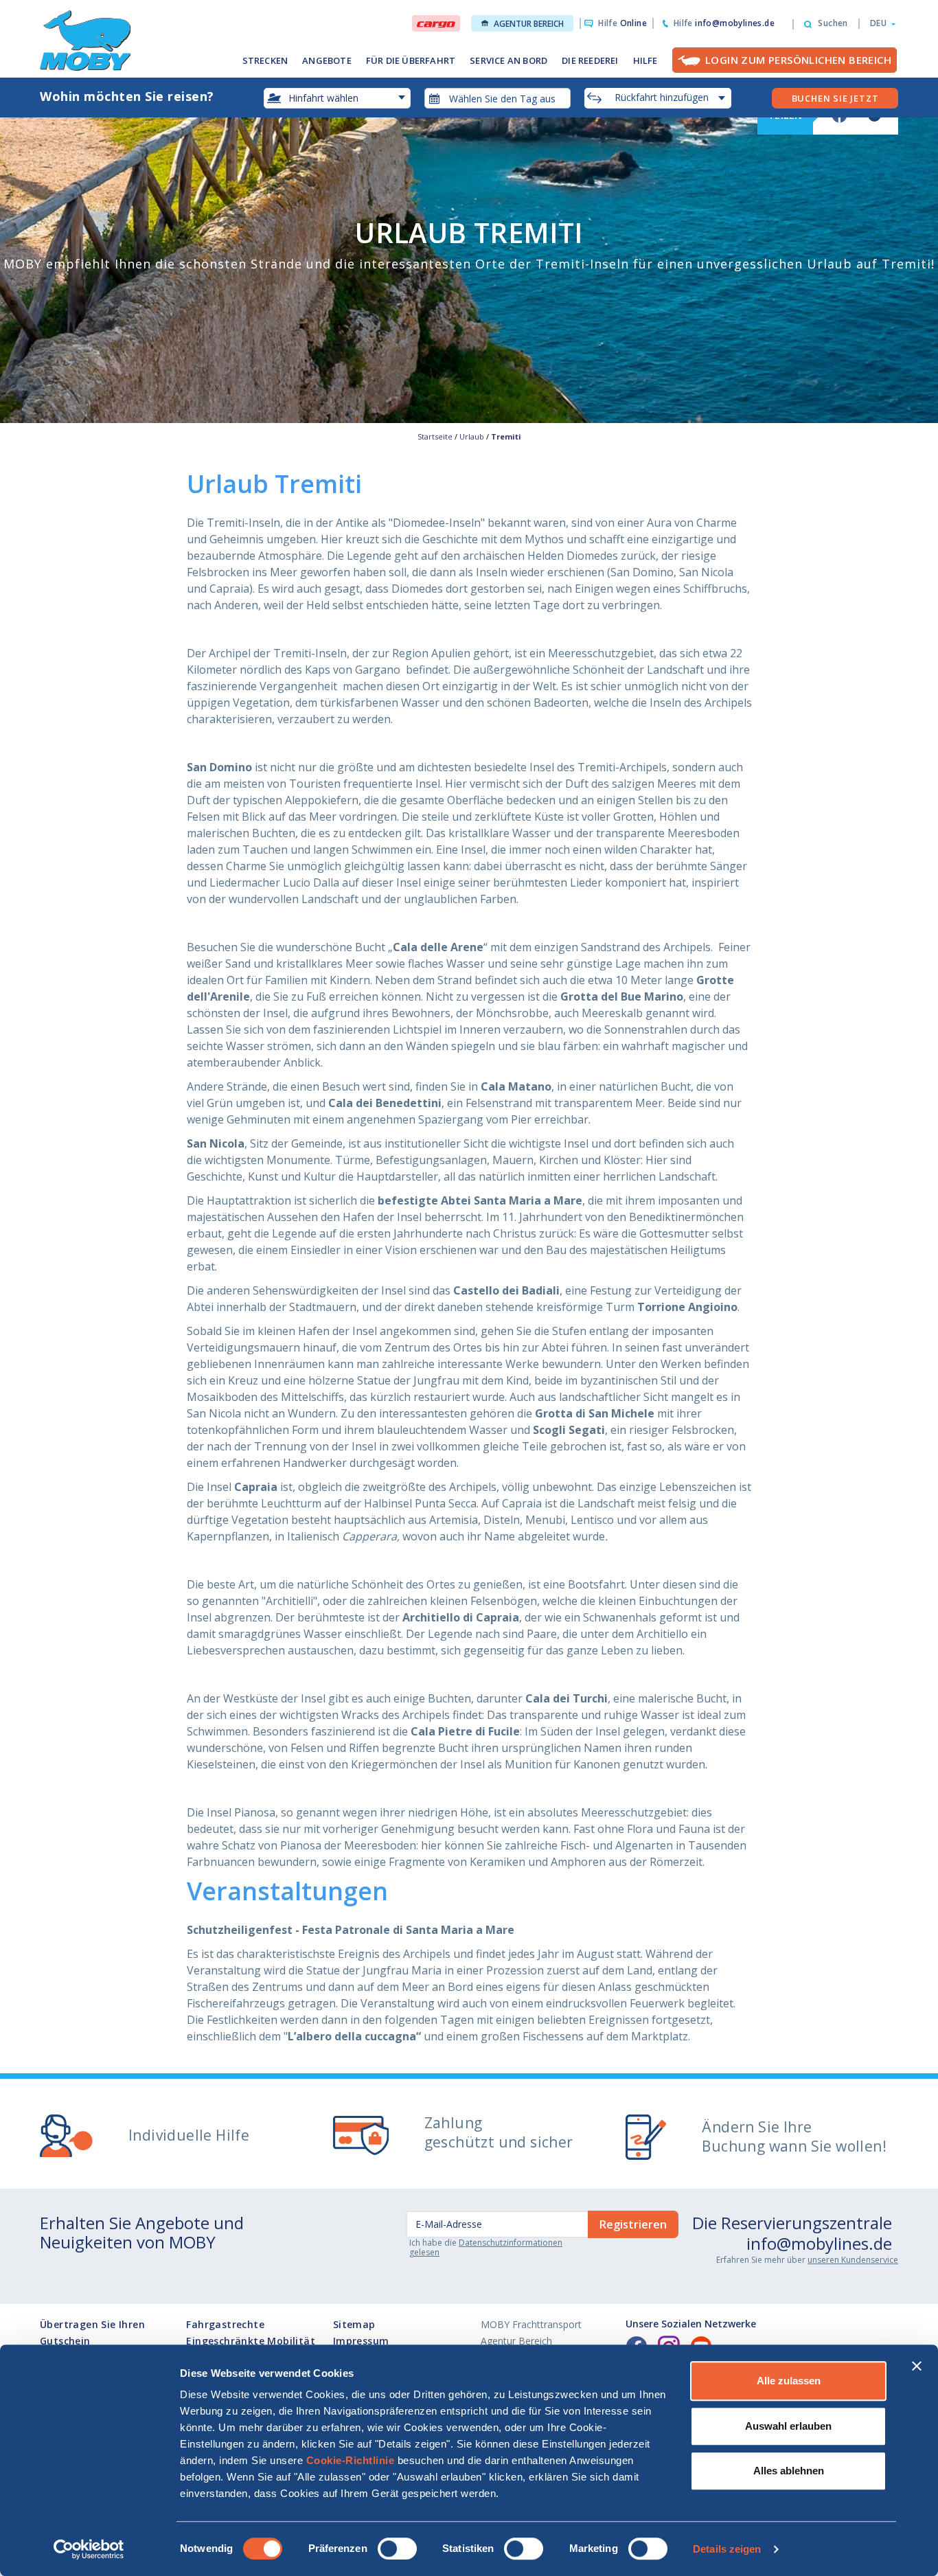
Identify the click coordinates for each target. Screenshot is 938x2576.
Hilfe (622, 23)
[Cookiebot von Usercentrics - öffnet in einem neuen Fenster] (89, 2549)
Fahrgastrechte (225, 2324)
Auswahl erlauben (788, 2426)
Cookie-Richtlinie (351, 2460)
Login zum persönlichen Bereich (798, 60)
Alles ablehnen (789, 2471)
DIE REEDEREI (590, 60)
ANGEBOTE (327, 60)
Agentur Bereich (529, 24)
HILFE (645, 60)
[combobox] (498, 98)
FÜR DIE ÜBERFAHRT (411, 60)
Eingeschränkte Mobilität (251, 2341)
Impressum (361, 2341)
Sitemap (354, 2324)
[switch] (397, 2549)
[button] (879, 23)
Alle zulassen (789, 2381)
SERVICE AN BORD (508, 60)
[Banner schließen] (917, 2366)
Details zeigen (727, 2549)
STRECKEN (265, 60)
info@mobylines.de (819, 2243)
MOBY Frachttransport (531, 2324)
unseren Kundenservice (853, 2260)
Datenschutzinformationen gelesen (486, 2247)
